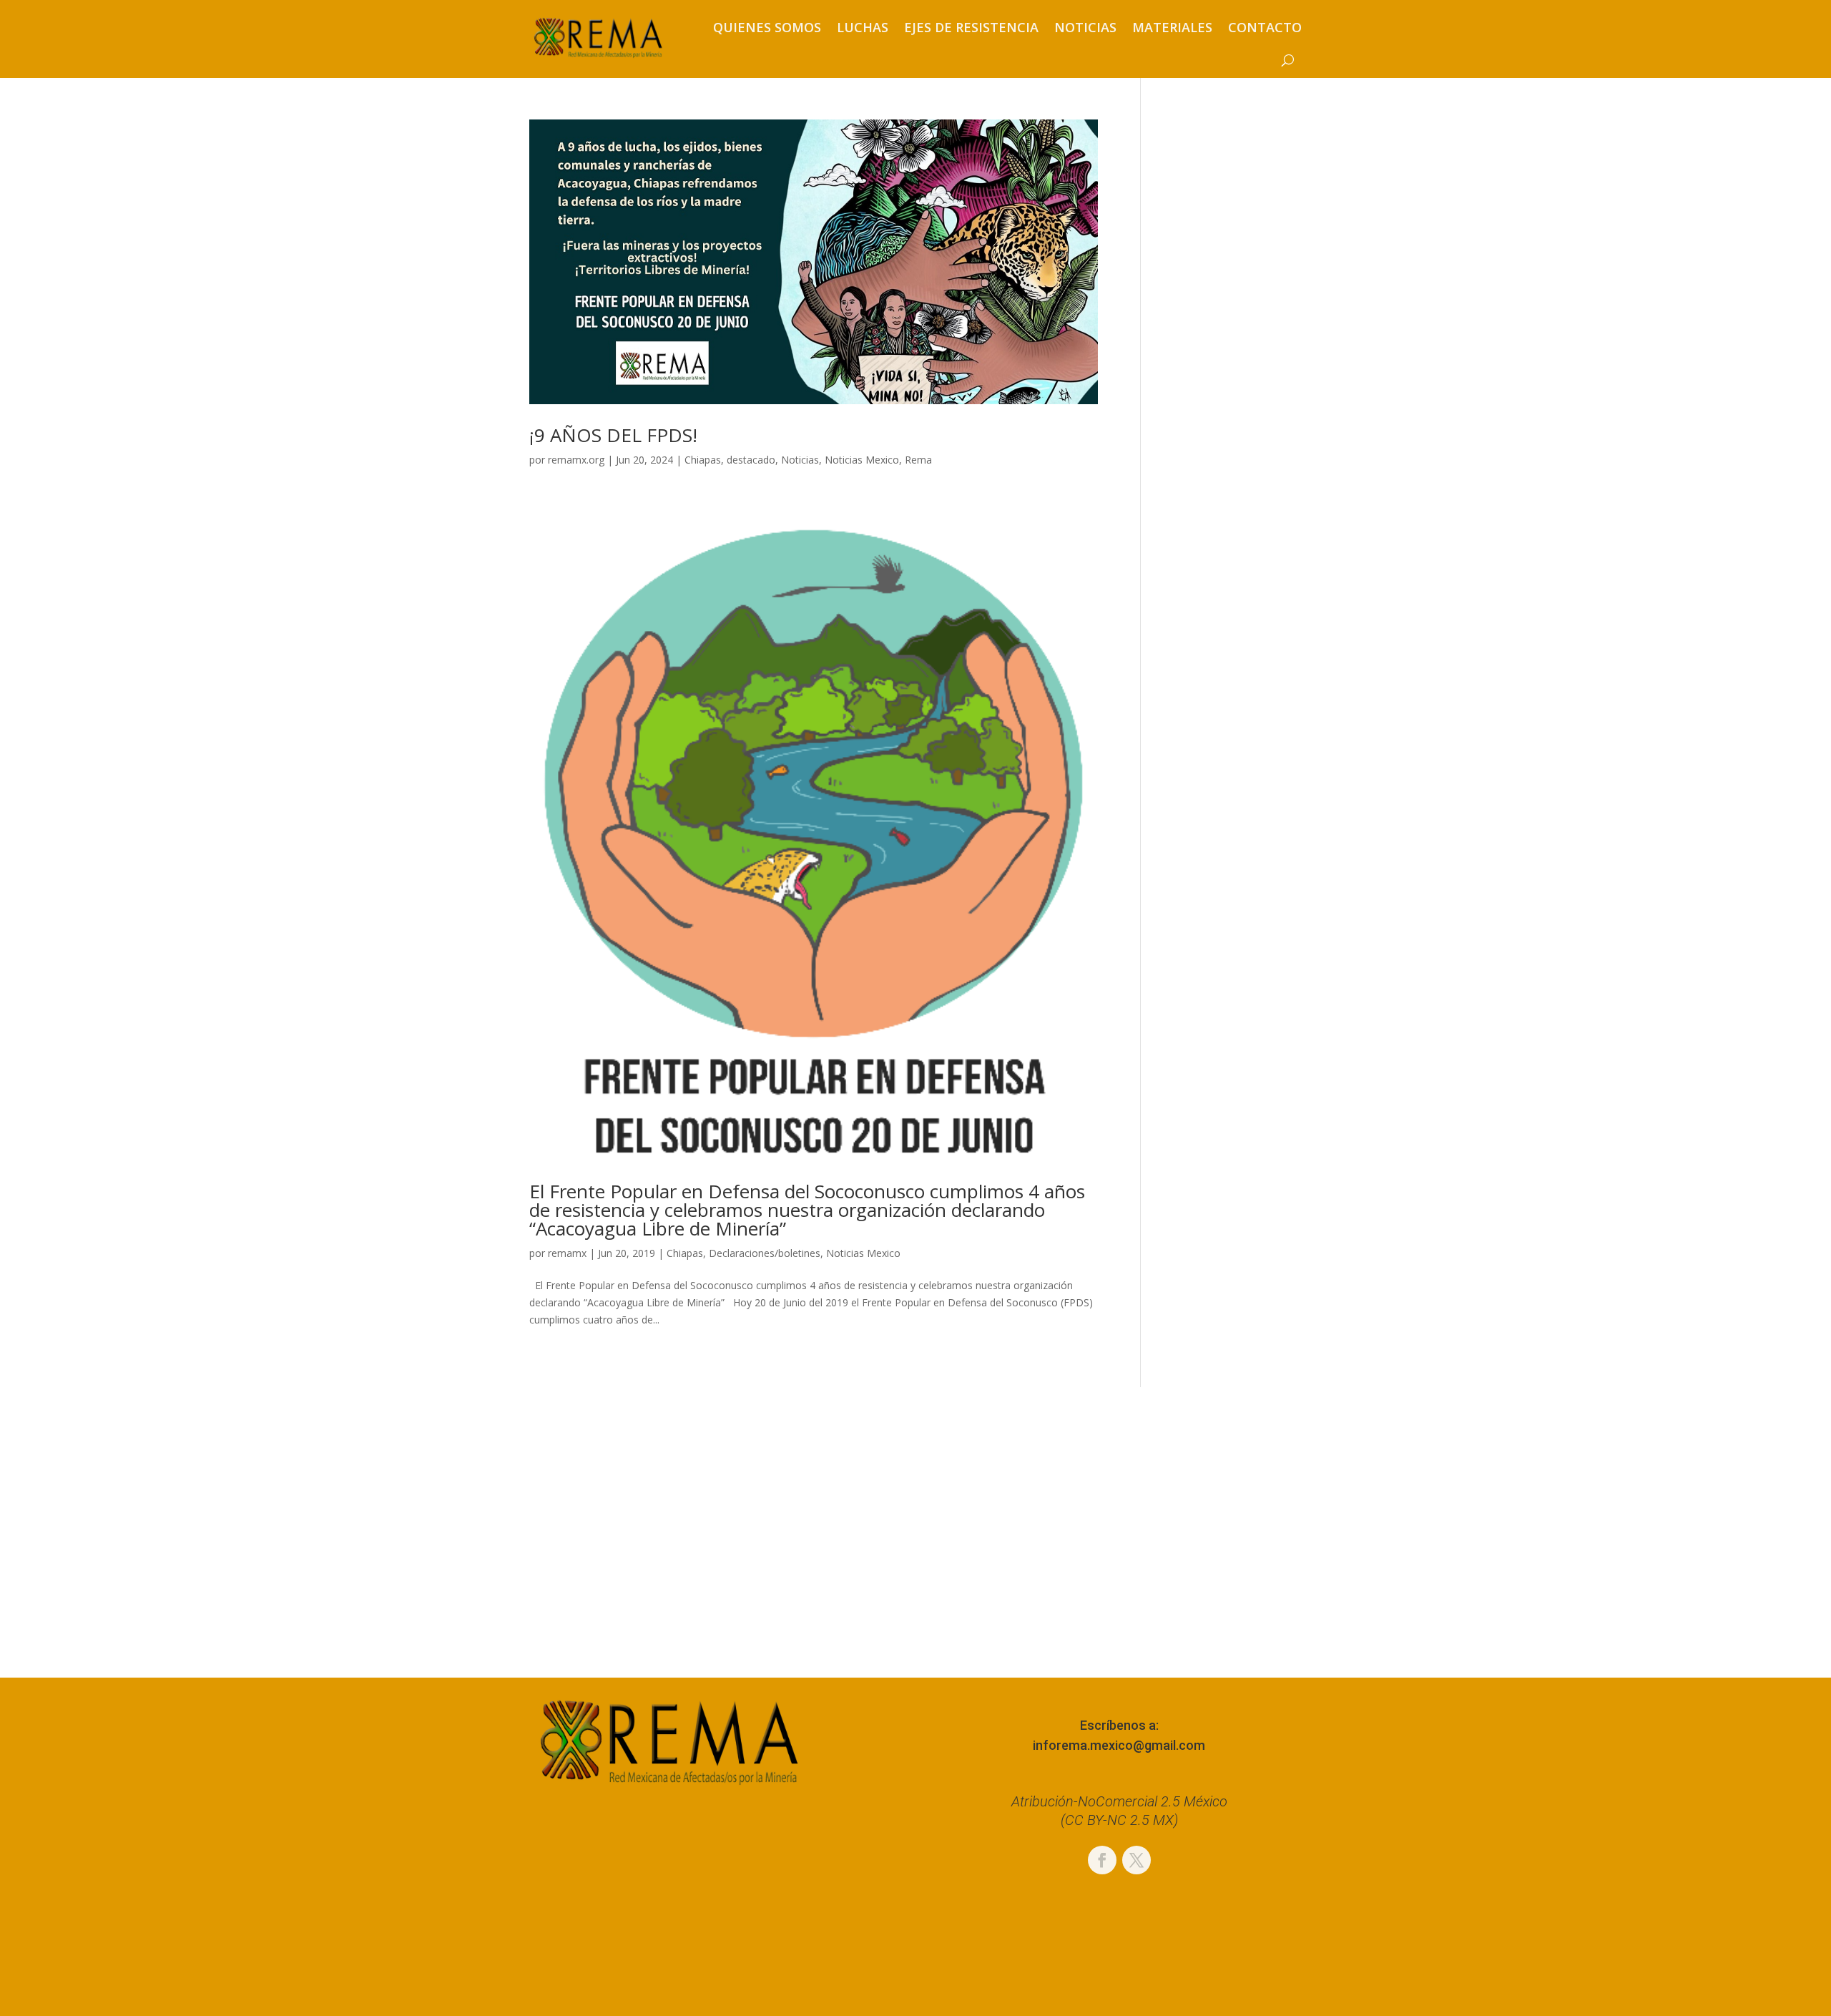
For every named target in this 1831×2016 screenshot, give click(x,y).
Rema (918, 460)
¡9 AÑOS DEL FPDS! (613, 435)
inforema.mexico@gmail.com (1119, 1745)
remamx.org (576, 460)
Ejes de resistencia (971, 27)
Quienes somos (767, 27)
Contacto (1265, 27)
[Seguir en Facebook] (1102, 1860)
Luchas (863, 27)
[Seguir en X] (1137, 1860)
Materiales (1172, 27)
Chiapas (703, 460)
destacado (751, 460)
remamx (567, 1253)
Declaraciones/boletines (765, 1253)
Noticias (1085, 27)
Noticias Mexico (862, 460)
